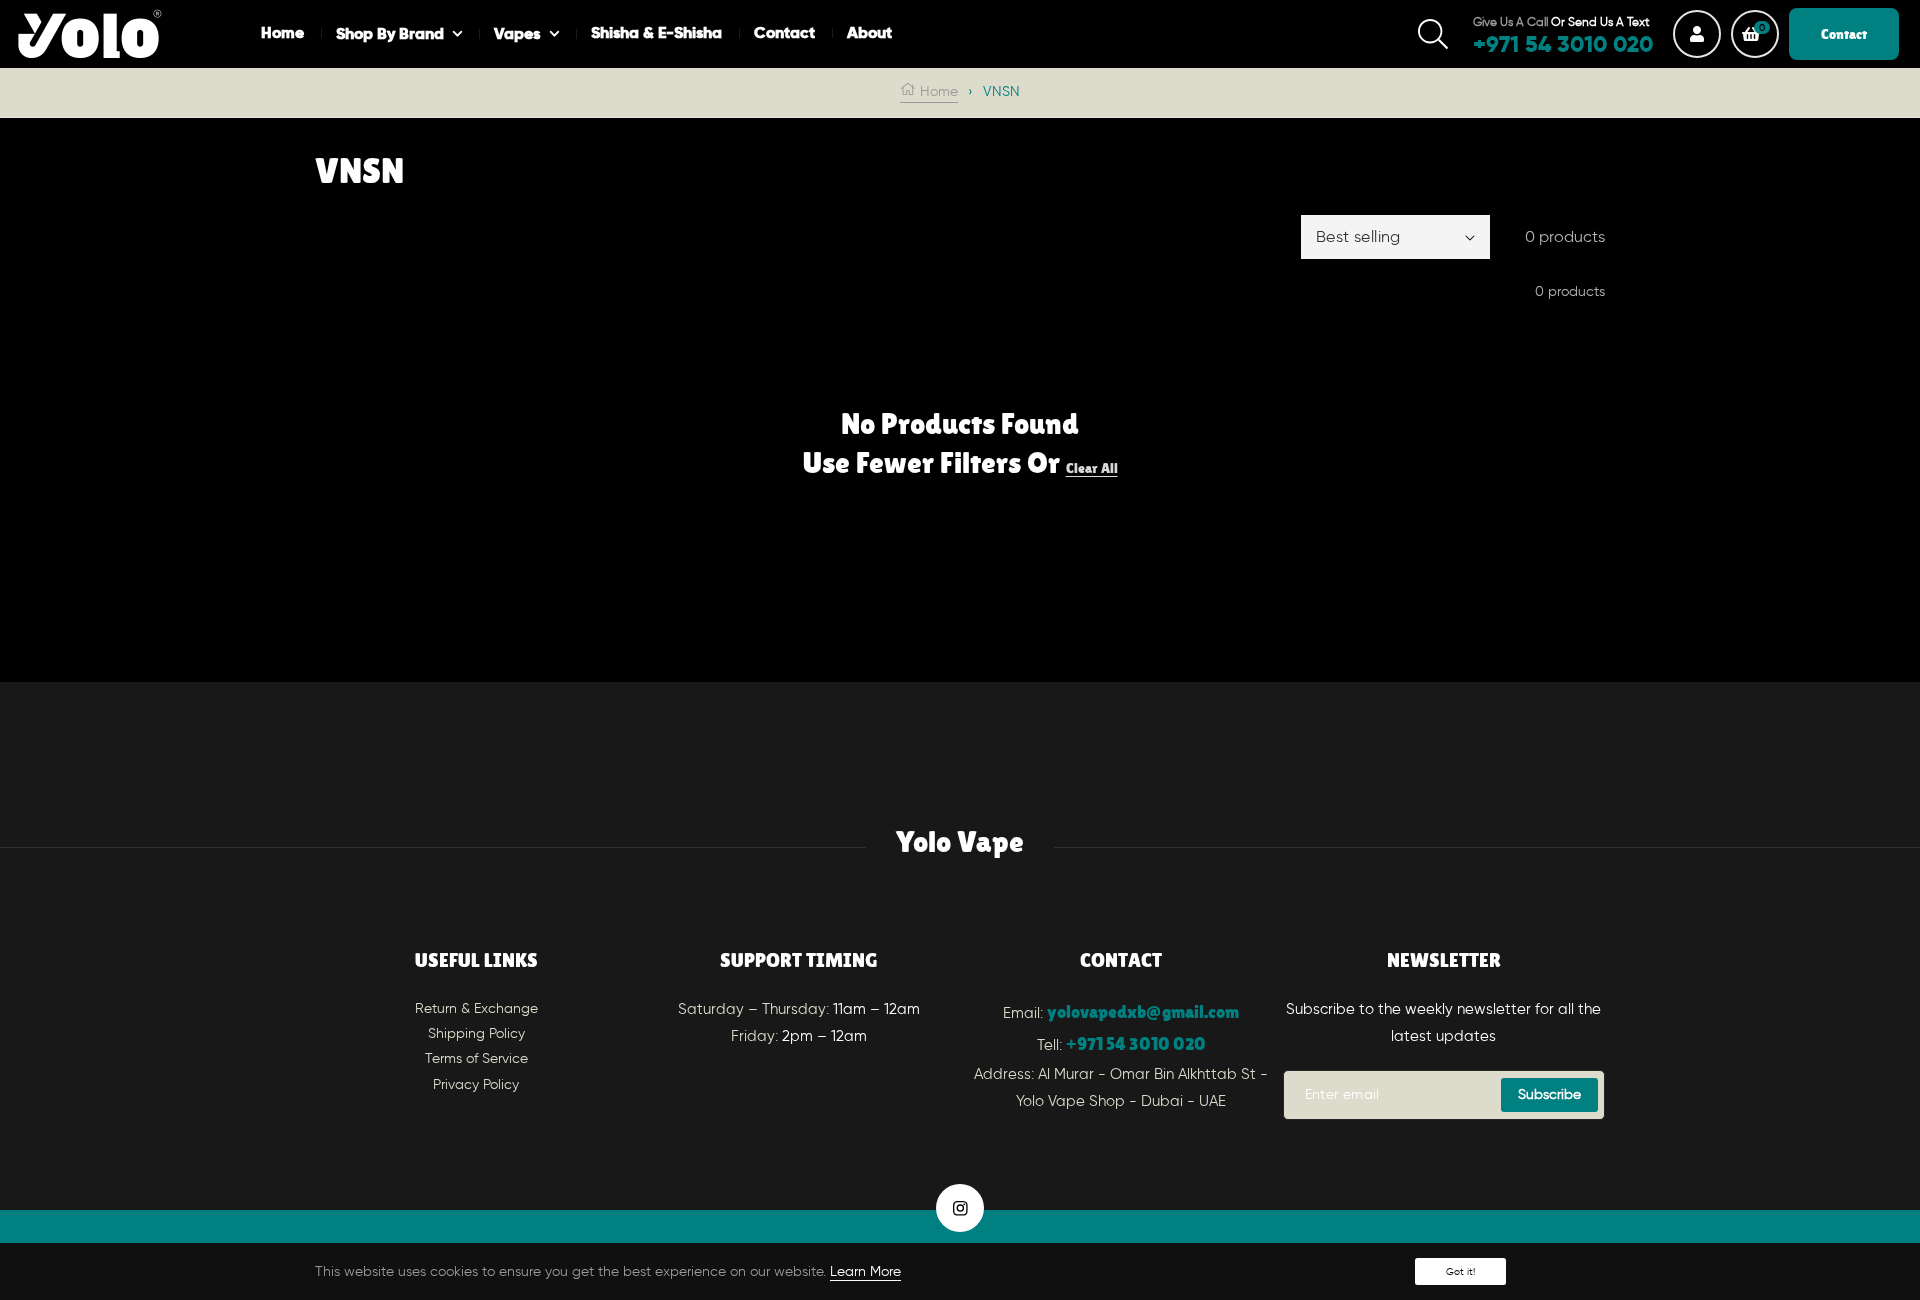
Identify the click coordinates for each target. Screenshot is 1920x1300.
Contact (1844, 34)
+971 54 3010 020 (1136, 1043)
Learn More (865, 1271)
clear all (1092, 468)
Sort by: (1261, 236)
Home (937, 91)
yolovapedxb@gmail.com (1143, 1011)
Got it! (1460, 1271)
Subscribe (1549, 1094)
